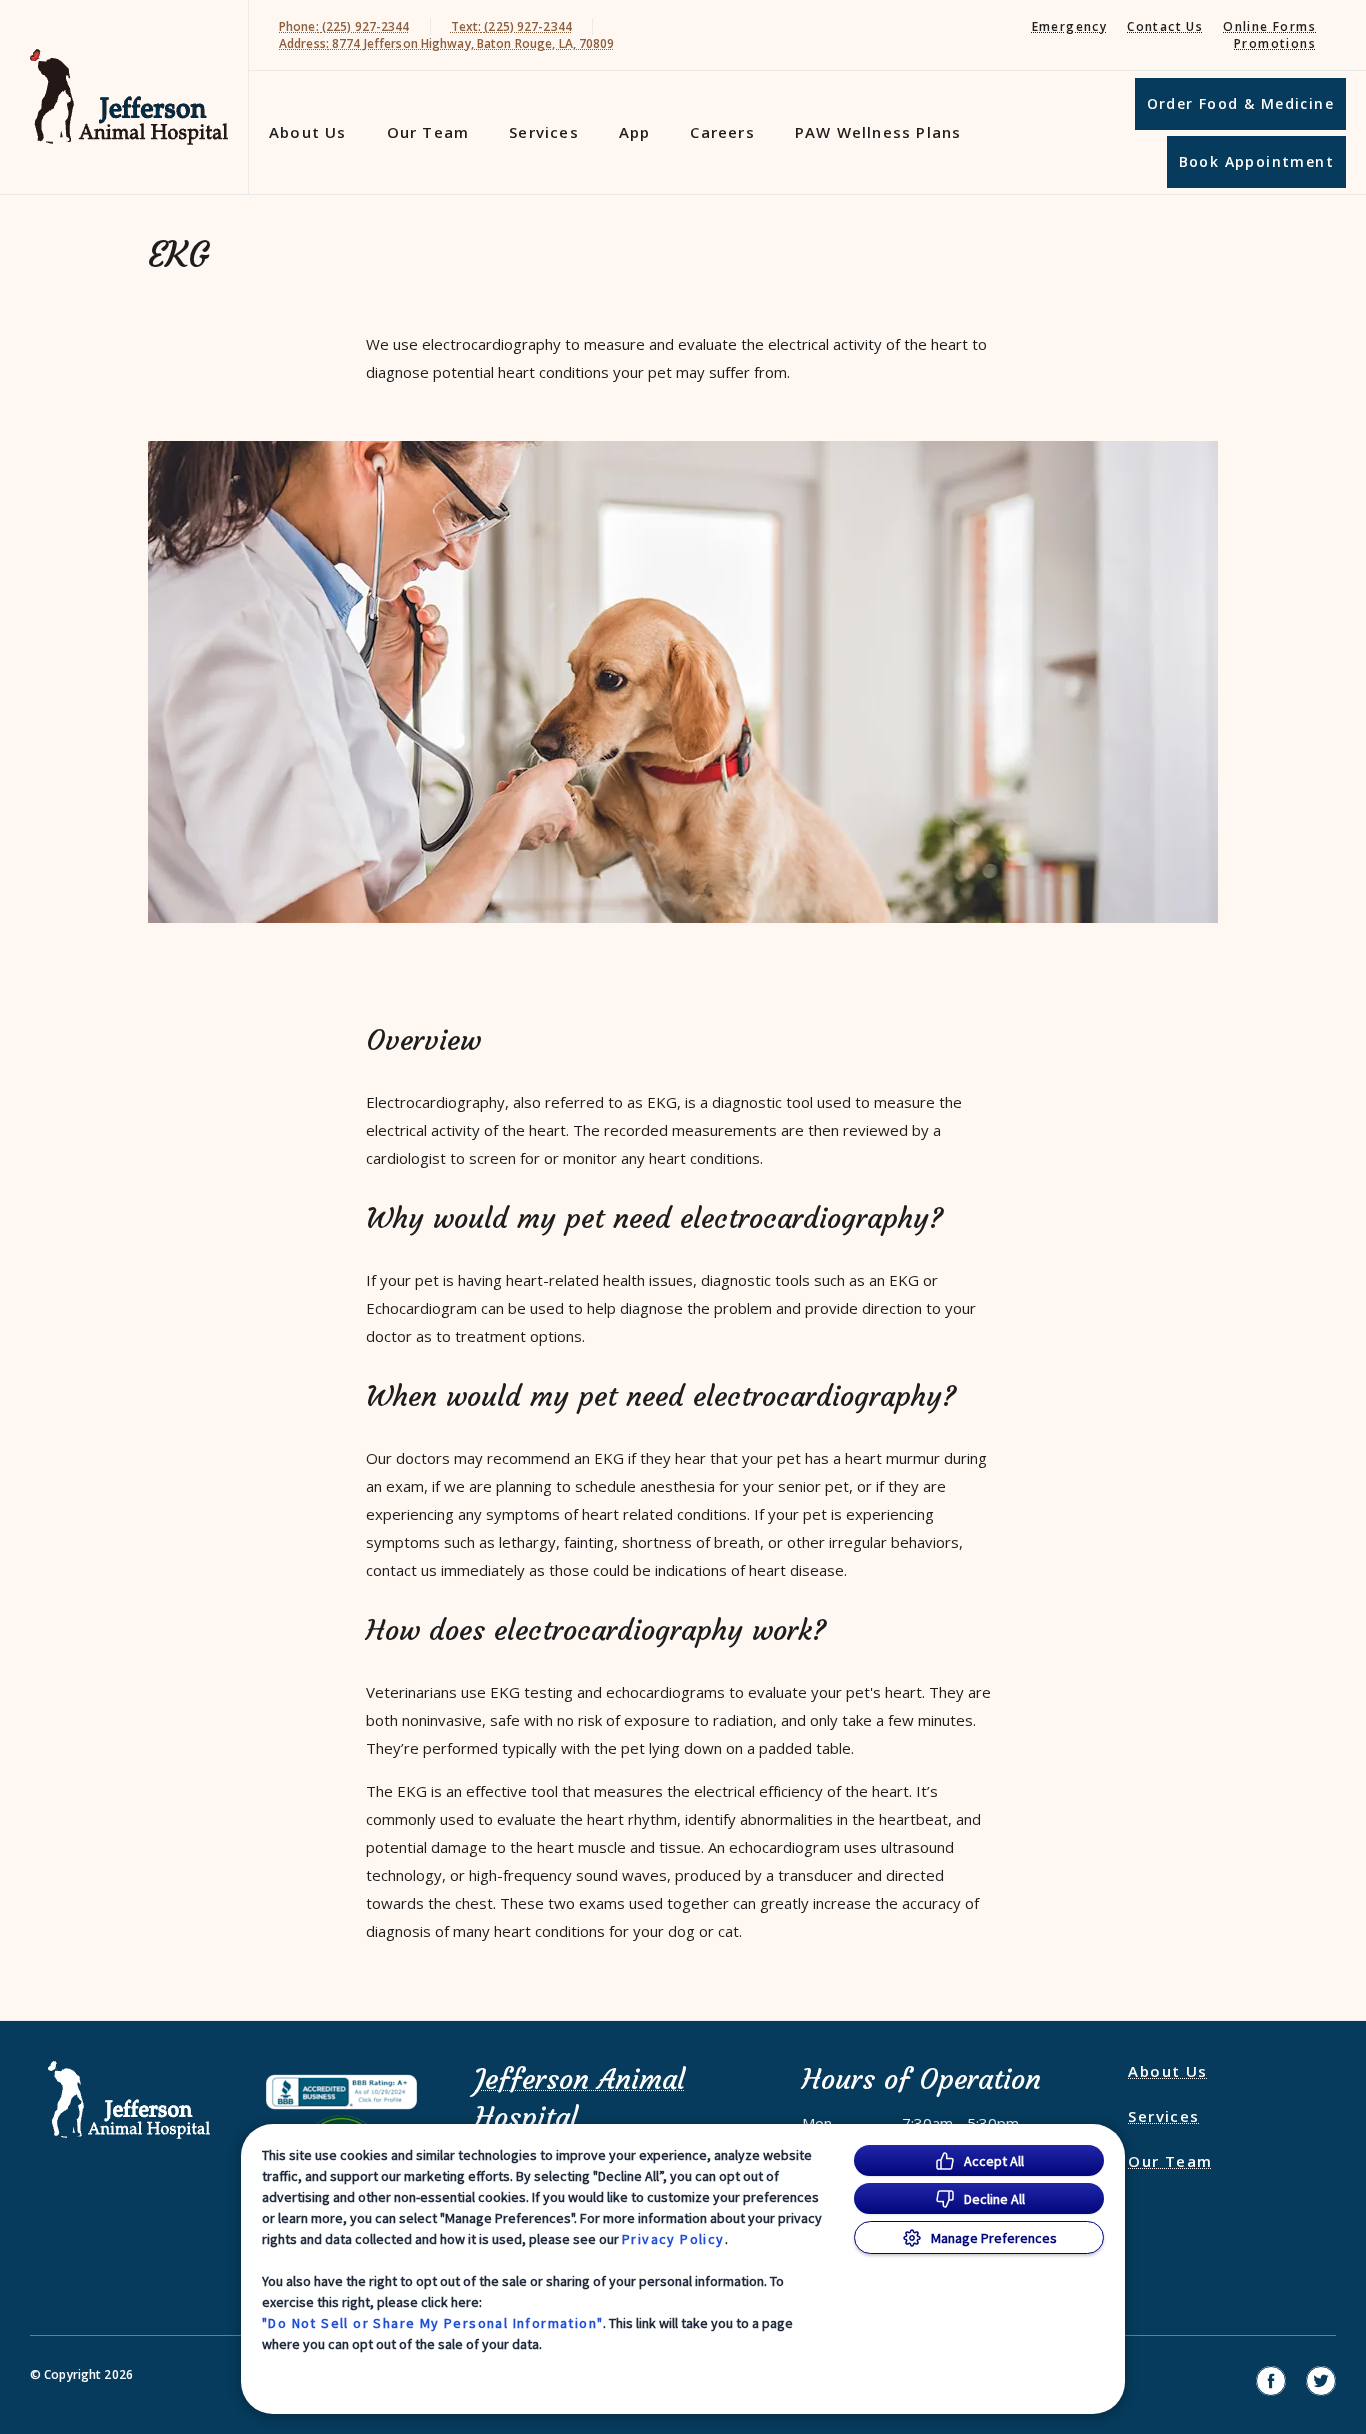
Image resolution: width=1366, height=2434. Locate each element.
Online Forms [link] (1269, 26)
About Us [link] (308, 132)
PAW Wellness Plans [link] (878, 132)
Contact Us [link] (1165, 26)
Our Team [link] (428, 132)
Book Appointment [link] (1256, 161)
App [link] (635, 132)
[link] (129, 97)
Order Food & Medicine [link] (1240, 103)
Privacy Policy (673, 2239)
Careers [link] (722, 132)
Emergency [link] (1070, 26)
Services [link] (544, 132)
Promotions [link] (1275, 43)
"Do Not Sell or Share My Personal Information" (432, 2323)
